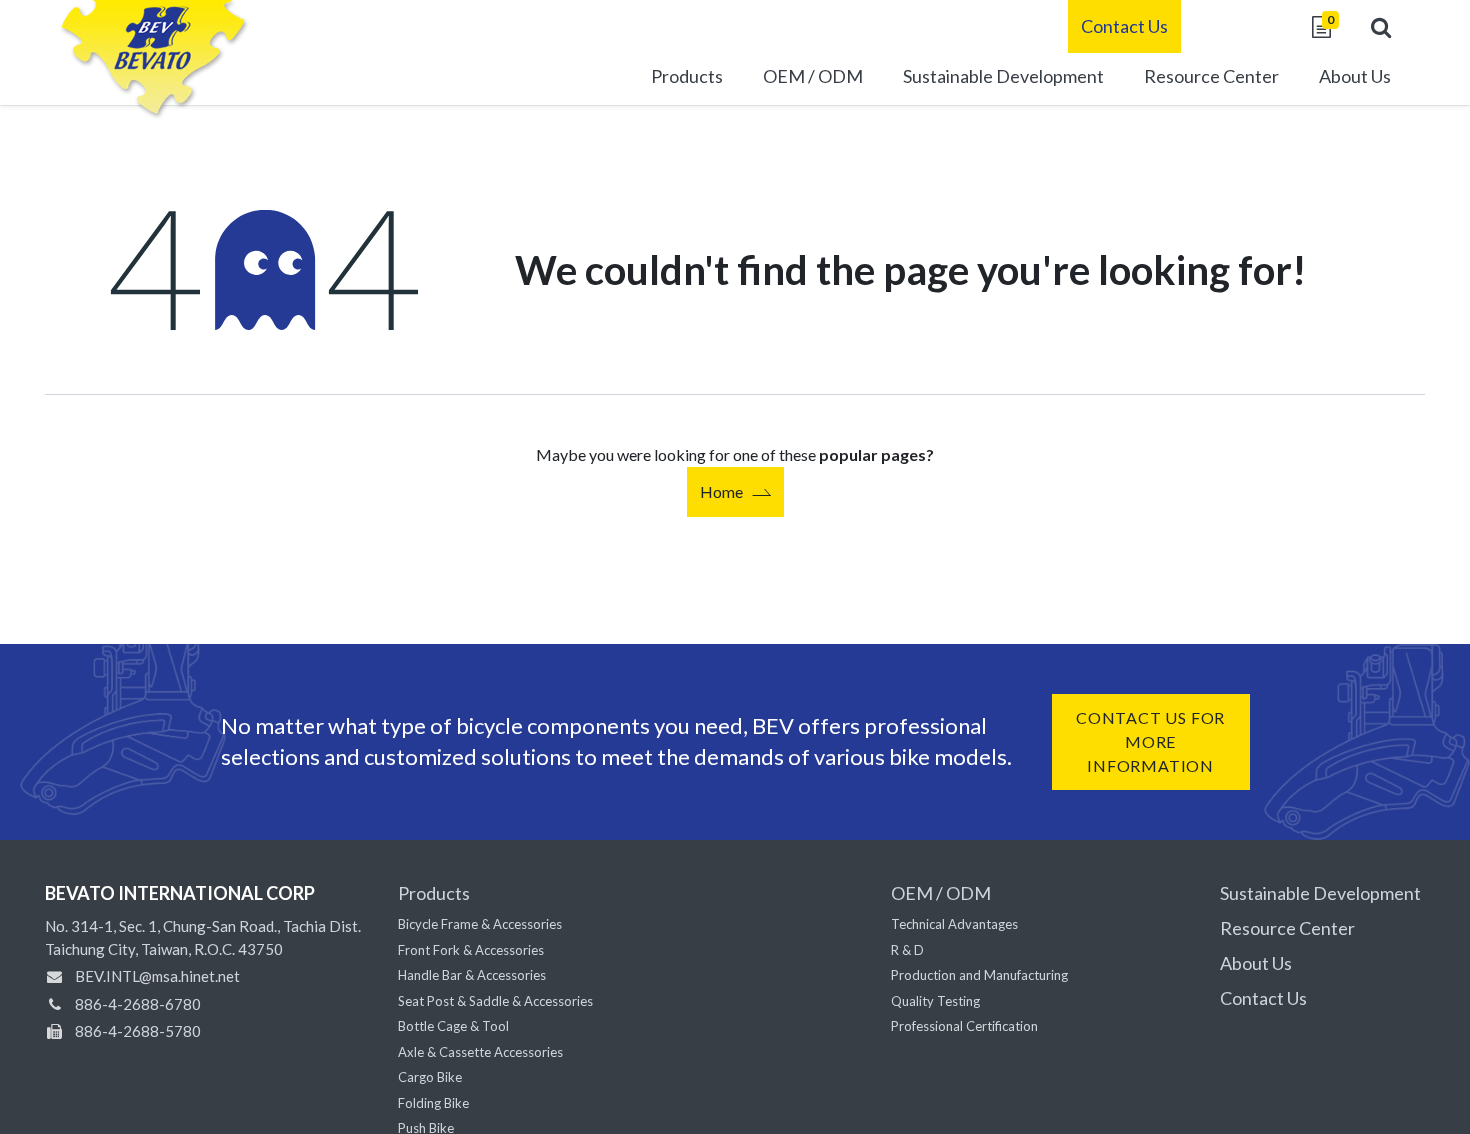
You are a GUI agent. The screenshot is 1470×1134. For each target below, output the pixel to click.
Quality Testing (935, 1001)
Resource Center (1287, 928)
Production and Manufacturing (979, 975)
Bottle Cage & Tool (453, 1026)
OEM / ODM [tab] (941, 893)
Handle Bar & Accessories (472, 975)
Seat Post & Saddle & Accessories (495, 1001)
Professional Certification (964, 1026)
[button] (1381, 27)
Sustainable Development (1320, 893)
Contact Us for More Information (1150, 741)
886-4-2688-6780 (138, 1004)
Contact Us (1124, 26)
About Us (1256, 963)
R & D (907, 950)
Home (721, 491)
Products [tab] (434, 893)
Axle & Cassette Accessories (480, 1052)
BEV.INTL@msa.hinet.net (157, 976)
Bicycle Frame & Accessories (480, 924)
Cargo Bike (430, 1077)
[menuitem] (1003, 79)
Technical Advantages (954, 924)
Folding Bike (433, 1103)
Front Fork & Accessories (471, 950)
